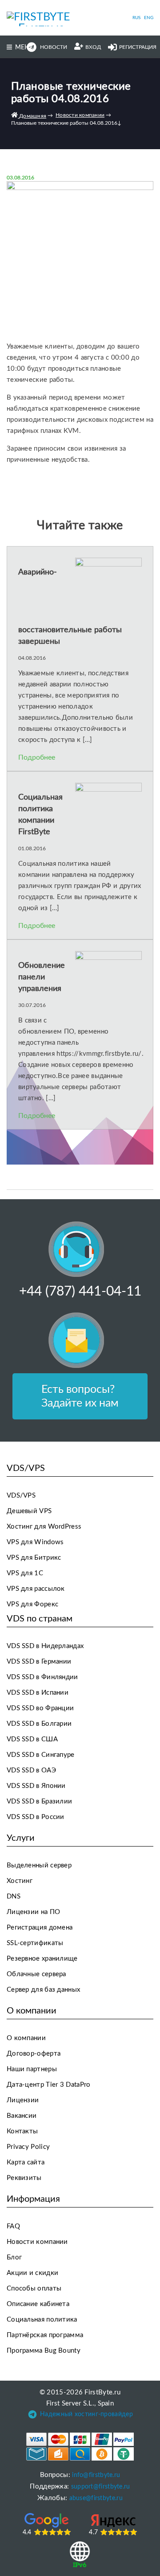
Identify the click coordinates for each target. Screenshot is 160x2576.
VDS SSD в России (36, 1817)
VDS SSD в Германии (39, 1662)
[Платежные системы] (80, 2447)
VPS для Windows (35, 1542)
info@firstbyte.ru (96, 2475)
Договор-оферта (34, 2054)
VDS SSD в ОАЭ (31, 1770)
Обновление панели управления (42, 977)
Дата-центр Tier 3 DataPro (49, 2085)
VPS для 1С (25, 1573)
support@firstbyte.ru (101, 2487)
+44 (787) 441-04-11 (80, 1292)
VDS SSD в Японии (36, 1786)
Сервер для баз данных (43, 1990)
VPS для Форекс (32, 1604)
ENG (149, 18)
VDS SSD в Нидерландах (45, 1646)
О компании (26, 2038)
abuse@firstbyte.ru (96, 2498)
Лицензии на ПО (33, 1912)
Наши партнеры (32, 2069)
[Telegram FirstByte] (32, 2416)
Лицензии (23, 2100)
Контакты (22, 2131)
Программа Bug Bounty (44, 2351)
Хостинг (20, 1881)
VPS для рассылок (36, 1589)
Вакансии (22, 2116)
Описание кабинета (38, 2304)
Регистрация (138, 47)
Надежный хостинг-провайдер (86, 2414)
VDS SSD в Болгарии (39, 1724)
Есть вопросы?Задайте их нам (80, 1396)
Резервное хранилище (42, 1959)
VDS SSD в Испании (38, 1693)
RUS (136, 18)
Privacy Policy (28, 2147)
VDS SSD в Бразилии (39, 1801)
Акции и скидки (32, 2273)
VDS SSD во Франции (40, 1708)
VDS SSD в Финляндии (42, 1677)
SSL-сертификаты (35, 1943)
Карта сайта (26, 2162)
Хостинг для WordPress (44, 1527)
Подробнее (37, 757)
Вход (93, 47)
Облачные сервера (36, 1974)
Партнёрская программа (45, 2335)
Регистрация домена (40, 1928)
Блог (14, 2257)
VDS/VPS (21, 1496)
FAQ (13, 2226)
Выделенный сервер (39, 1865)
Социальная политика (42, 2320)
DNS (14, 1896)
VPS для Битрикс (34, 1558)
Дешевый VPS (29, 1511)
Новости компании (37, 2242)
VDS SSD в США (32, 1739)
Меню (26, 48)
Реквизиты (24, 2178)
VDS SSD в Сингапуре (41, 1755)
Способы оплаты (34, 2289)
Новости (54, 47)
